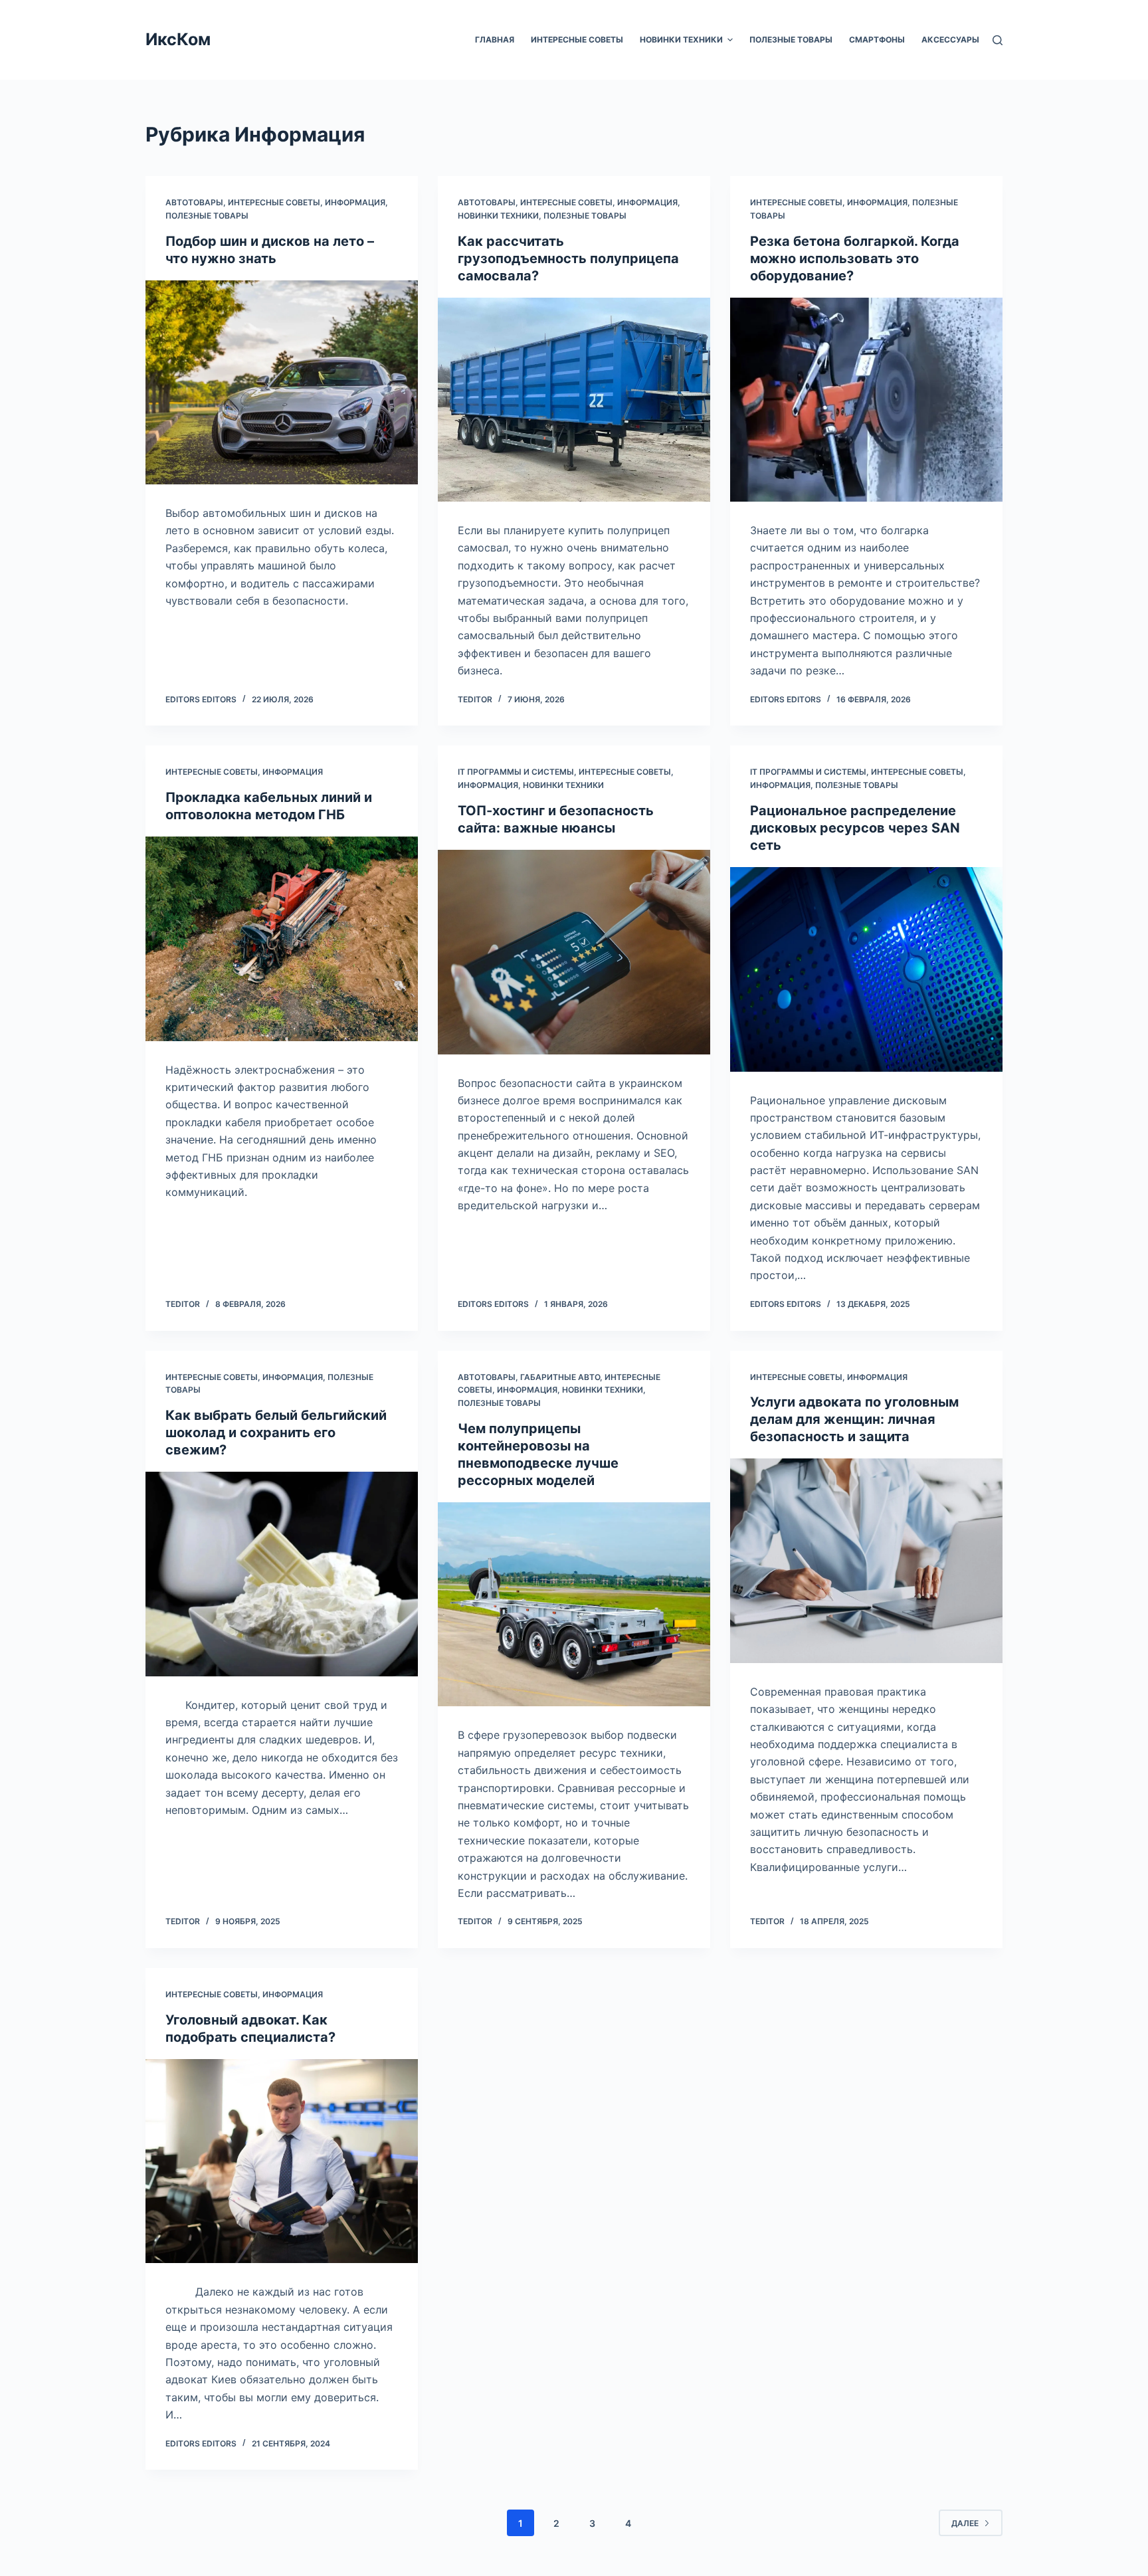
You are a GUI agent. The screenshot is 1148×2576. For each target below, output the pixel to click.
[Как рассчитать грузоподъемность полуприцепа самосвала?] (574, 400)
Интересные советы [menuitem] (577, 40)
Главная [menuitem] (495, 40)
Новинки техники (498, 216)
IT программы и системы (516, 772)
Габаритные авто (560, 1377)
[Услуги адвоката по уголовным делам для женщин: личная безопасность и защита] (866, 1561)
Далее (965, 2523)
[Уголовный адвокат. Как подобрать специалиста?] (282, 2161)
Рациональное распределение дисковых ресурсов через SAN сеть (855, 828)
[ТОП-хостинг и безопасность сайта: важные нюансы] (574, 952)
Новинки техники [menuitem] (681, 40)
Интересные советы (274, 202)
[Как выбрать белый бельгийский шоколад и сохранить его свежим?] (282, 1574)
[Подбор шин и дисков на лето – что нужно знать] (282, 383)
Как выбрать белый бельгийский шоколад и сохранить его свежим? (276, 1433)
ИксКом (178, 39)
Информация (355, 202)
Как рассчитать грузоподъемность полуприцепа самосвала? (568, 258)
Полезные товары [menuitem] (791, 40)
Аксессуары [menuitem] (950, 40)
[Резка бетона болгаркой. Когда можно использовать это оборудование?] (866, 400)
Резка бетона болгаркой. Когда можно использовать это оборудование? (855, 258)
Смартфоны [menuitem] (877, 40)
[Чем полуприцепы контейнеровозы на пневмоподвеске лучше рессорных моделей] (574, 1605)
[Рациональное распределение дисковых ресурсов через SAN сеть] (866, 969)
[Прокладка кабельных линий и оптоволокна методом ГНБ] (282, 939)
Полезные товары (207, 216)
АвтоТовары (194, 202)
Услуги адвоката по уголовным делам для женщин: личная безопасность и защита (854, 1419)
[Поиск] (998, 40)
